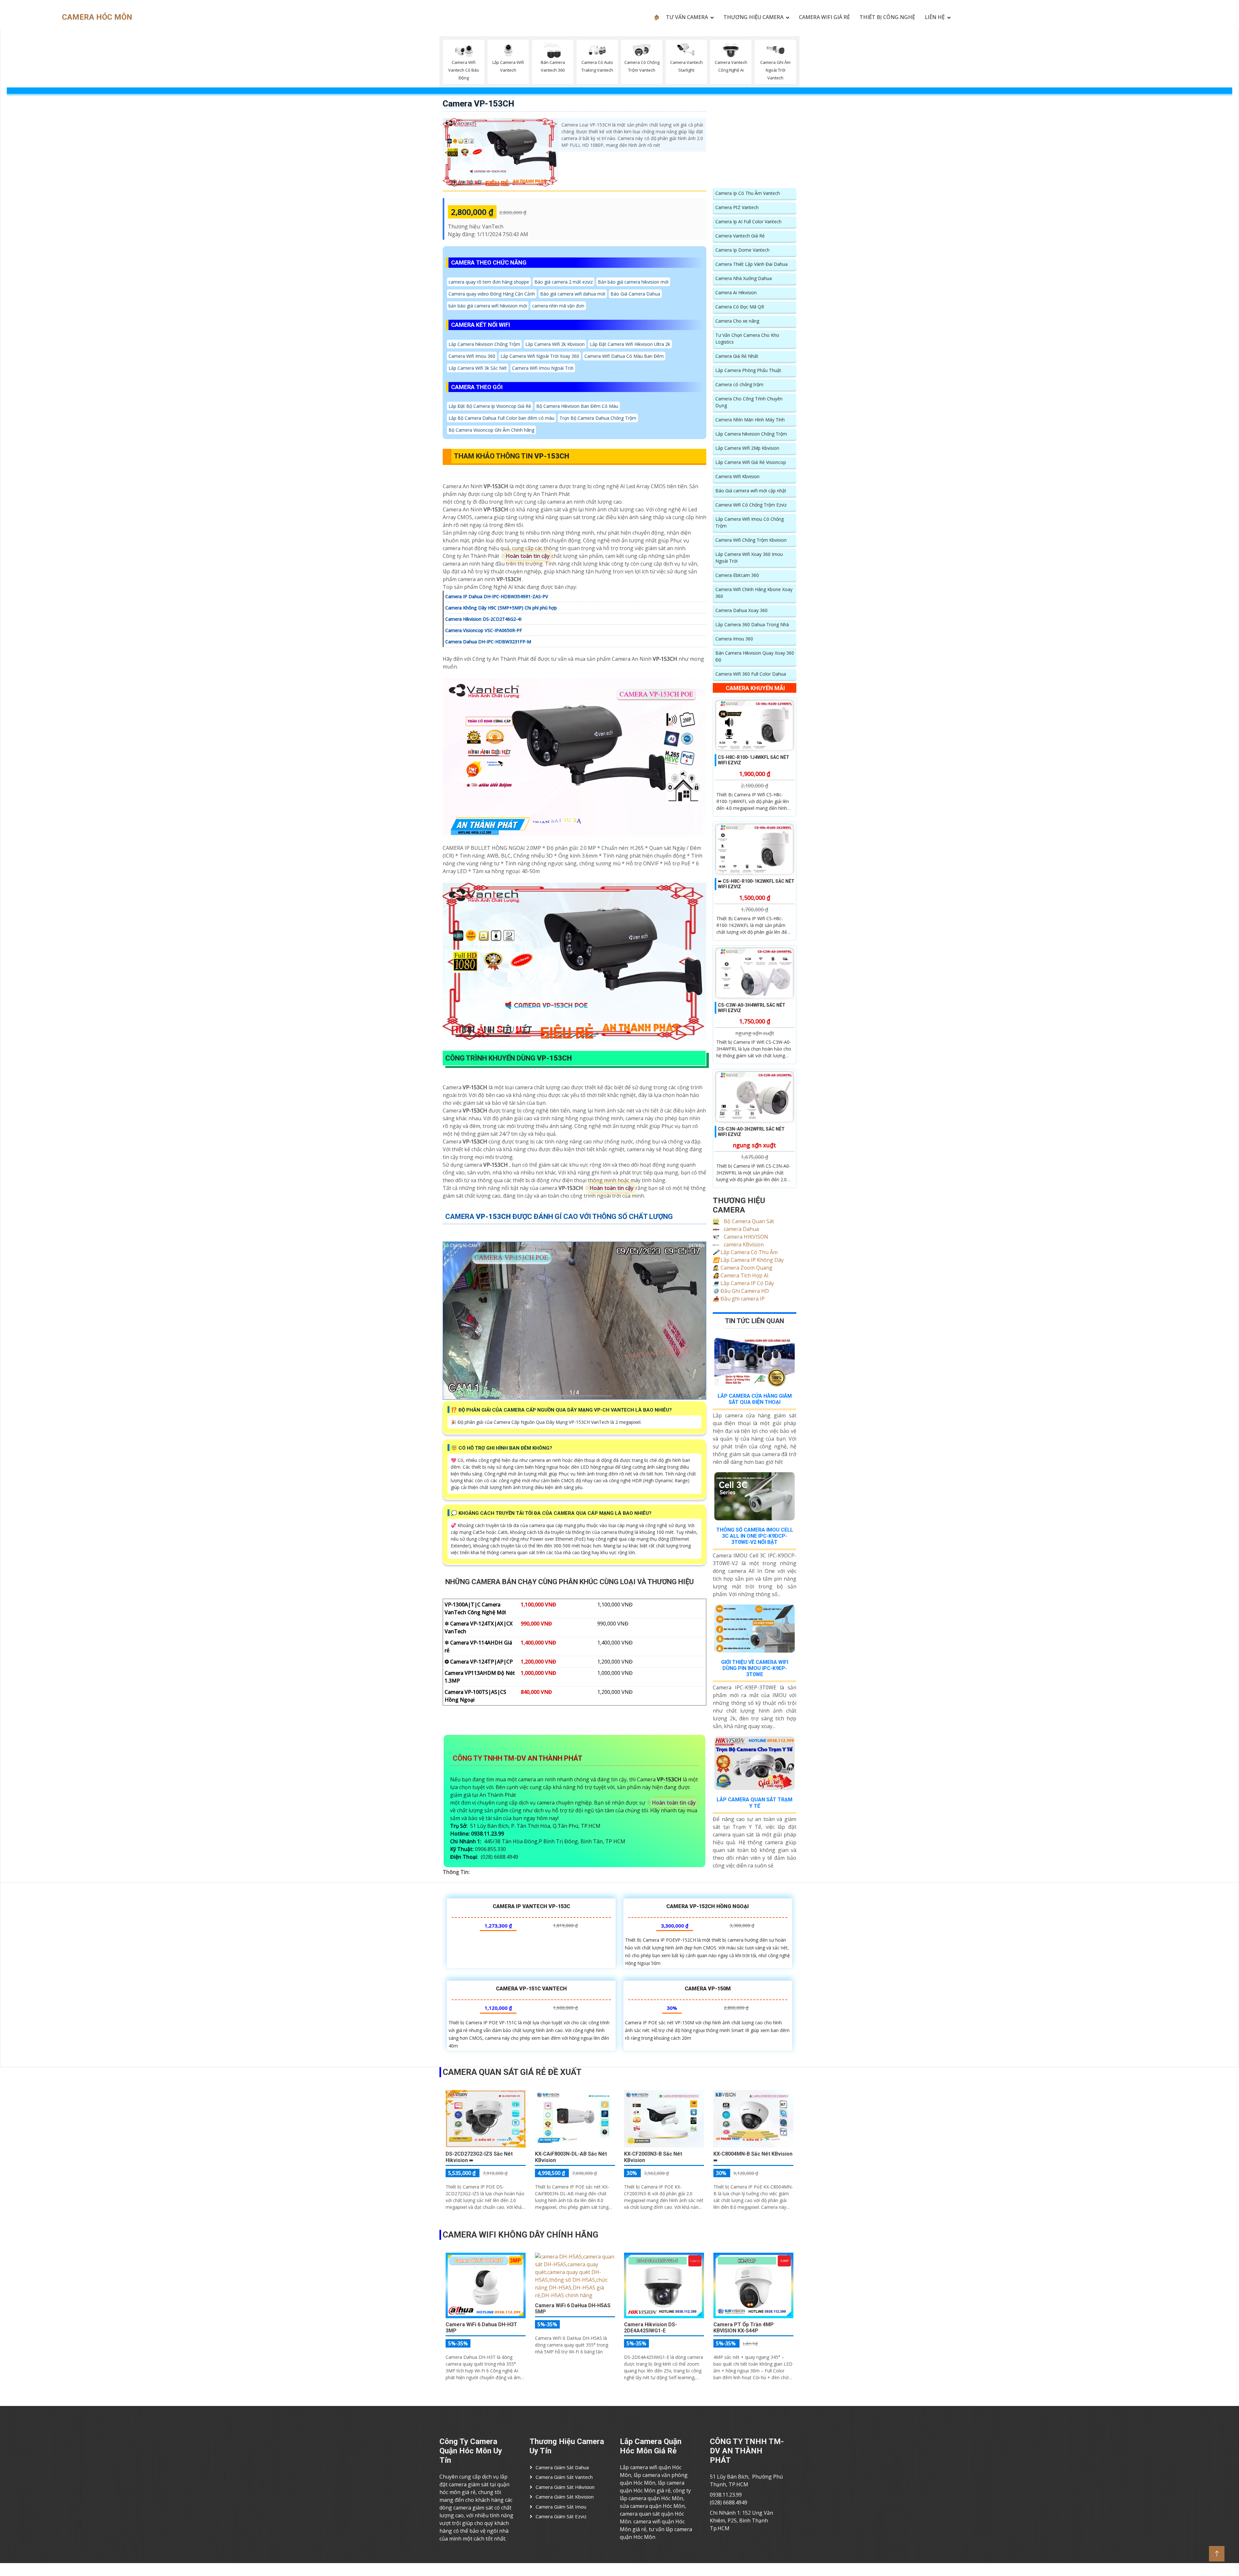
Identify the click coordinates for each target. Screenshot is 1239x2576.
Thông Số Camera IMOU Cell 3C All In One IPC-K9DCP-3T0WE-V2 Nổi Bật (755, 1536)
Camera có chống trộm (739, 384)
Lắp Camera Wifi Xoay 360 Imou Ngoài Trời (749, 558)
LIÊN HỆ (935, 17)
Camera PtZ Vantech (737, 207)
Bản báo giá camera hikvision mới (633, 282)
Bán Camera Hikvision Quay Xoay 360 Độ (755, 656)
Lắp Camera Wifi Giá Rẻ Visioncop (751, 462)
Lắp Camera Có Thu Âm (745, 1252)
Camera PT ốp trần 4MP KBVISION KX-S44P (744, 2328)
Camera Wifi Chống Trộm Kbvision (751, 540)
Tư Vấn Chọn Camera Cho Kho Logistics (747, 338)
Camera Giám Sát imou (561, 2507)
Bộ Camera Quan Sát (748, 1221)
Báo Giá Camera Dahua (635, 294)
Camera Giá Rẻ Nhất (737, 356)
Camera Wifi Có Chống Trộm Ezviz (751, 505)
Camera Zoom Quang (743, 1268)
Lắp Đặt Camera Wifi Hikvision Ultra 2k (630, 344)
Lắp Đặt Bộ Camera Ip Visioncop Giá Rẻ (490, 406)
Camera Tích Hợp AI (741, 1275)
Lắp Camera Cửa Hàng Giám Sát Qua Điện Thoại (755, 1399)
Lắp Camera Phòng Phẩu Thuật (748, 370)
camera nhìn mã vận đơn (558, 306)
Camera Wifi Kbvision (737, 476)
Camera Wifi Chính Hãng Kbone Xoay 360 (754, 593)
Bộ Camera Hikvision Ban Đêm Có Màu (577, 406)
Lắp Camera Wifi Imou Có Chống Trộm (750, 522)
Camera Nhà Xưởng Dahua (744, 278)
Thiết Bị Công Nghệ (887, 17)
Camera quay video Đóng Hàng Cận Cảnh (492, 294)
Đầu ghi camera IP (739, 1299)
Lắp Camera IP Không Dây (748, 1260)
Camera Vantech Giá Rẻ (740, 236)
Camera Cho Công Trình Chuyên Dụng (749, 402)
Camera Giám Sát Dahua (562, 2467)
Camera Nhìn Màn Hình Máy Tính (750, 420)
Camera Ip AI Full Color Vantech (748, 221)
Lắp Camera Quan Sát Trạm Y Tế (755, 1803)
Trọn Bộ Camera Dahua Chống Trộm (598, 418)
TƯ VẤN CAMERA (687, 17)
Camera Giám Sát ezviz (561, 2516)
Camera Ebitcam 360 (737, 575)
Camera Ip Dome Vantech (742, 250)
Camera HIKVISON (745, 1237)
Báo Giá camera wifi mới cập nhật (751, 491)
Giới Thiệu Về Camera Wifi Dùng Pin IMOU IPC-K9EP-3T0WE (755, 1668)
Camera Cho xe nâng (737, 321)
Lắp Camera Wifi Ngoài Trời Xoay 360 (540, 356)
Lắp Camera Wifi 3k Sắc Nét (478, 368)
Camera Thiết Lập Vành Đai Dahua (751, 264)
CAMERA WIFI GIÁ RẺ (824, 17)
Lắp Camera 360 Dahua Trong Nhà (752, 624)
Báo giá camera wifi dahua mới (573, 294)
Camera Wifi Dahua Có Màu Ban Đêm (624, 356)
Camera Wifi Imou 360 (472, 356)
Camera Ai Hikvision (736, 292)
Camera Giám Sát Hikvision (565, 2487)
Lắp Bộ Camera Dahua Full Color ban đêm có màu (501, 418)
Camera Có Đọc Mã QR (740, 307)
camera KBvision (743, 1244)
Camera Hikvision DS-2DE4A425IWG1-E (650, 2328)
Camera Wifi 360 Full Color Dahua (751, 674)
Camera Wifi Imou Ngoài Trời (543, 368)
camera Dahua (741, 1229)
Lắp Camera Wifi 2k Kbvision (555, 344)
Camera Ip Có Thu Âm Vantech (748, 193)
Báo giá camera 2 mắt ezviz (564, 282)
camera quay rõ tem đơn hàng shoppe (489, 282)
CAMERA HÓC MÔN (97, 17)
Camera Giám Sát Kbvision (565, 2497)
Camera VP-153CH (478, 104)
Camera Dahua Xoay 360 (741, 610)
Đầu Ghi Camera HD (741, 1291)
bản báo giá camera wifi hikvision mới (488, 306)
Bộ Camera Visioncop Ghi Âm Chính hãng (491, 430)
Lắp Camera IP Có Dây (743, 1283)
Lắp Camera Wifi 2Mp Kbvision (747, 448)
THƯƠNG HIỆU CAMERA (753, 17)
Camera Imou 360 (734, 639)
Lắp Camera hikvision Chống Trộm (484, 344)
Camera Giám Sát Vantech (564, 2477)
